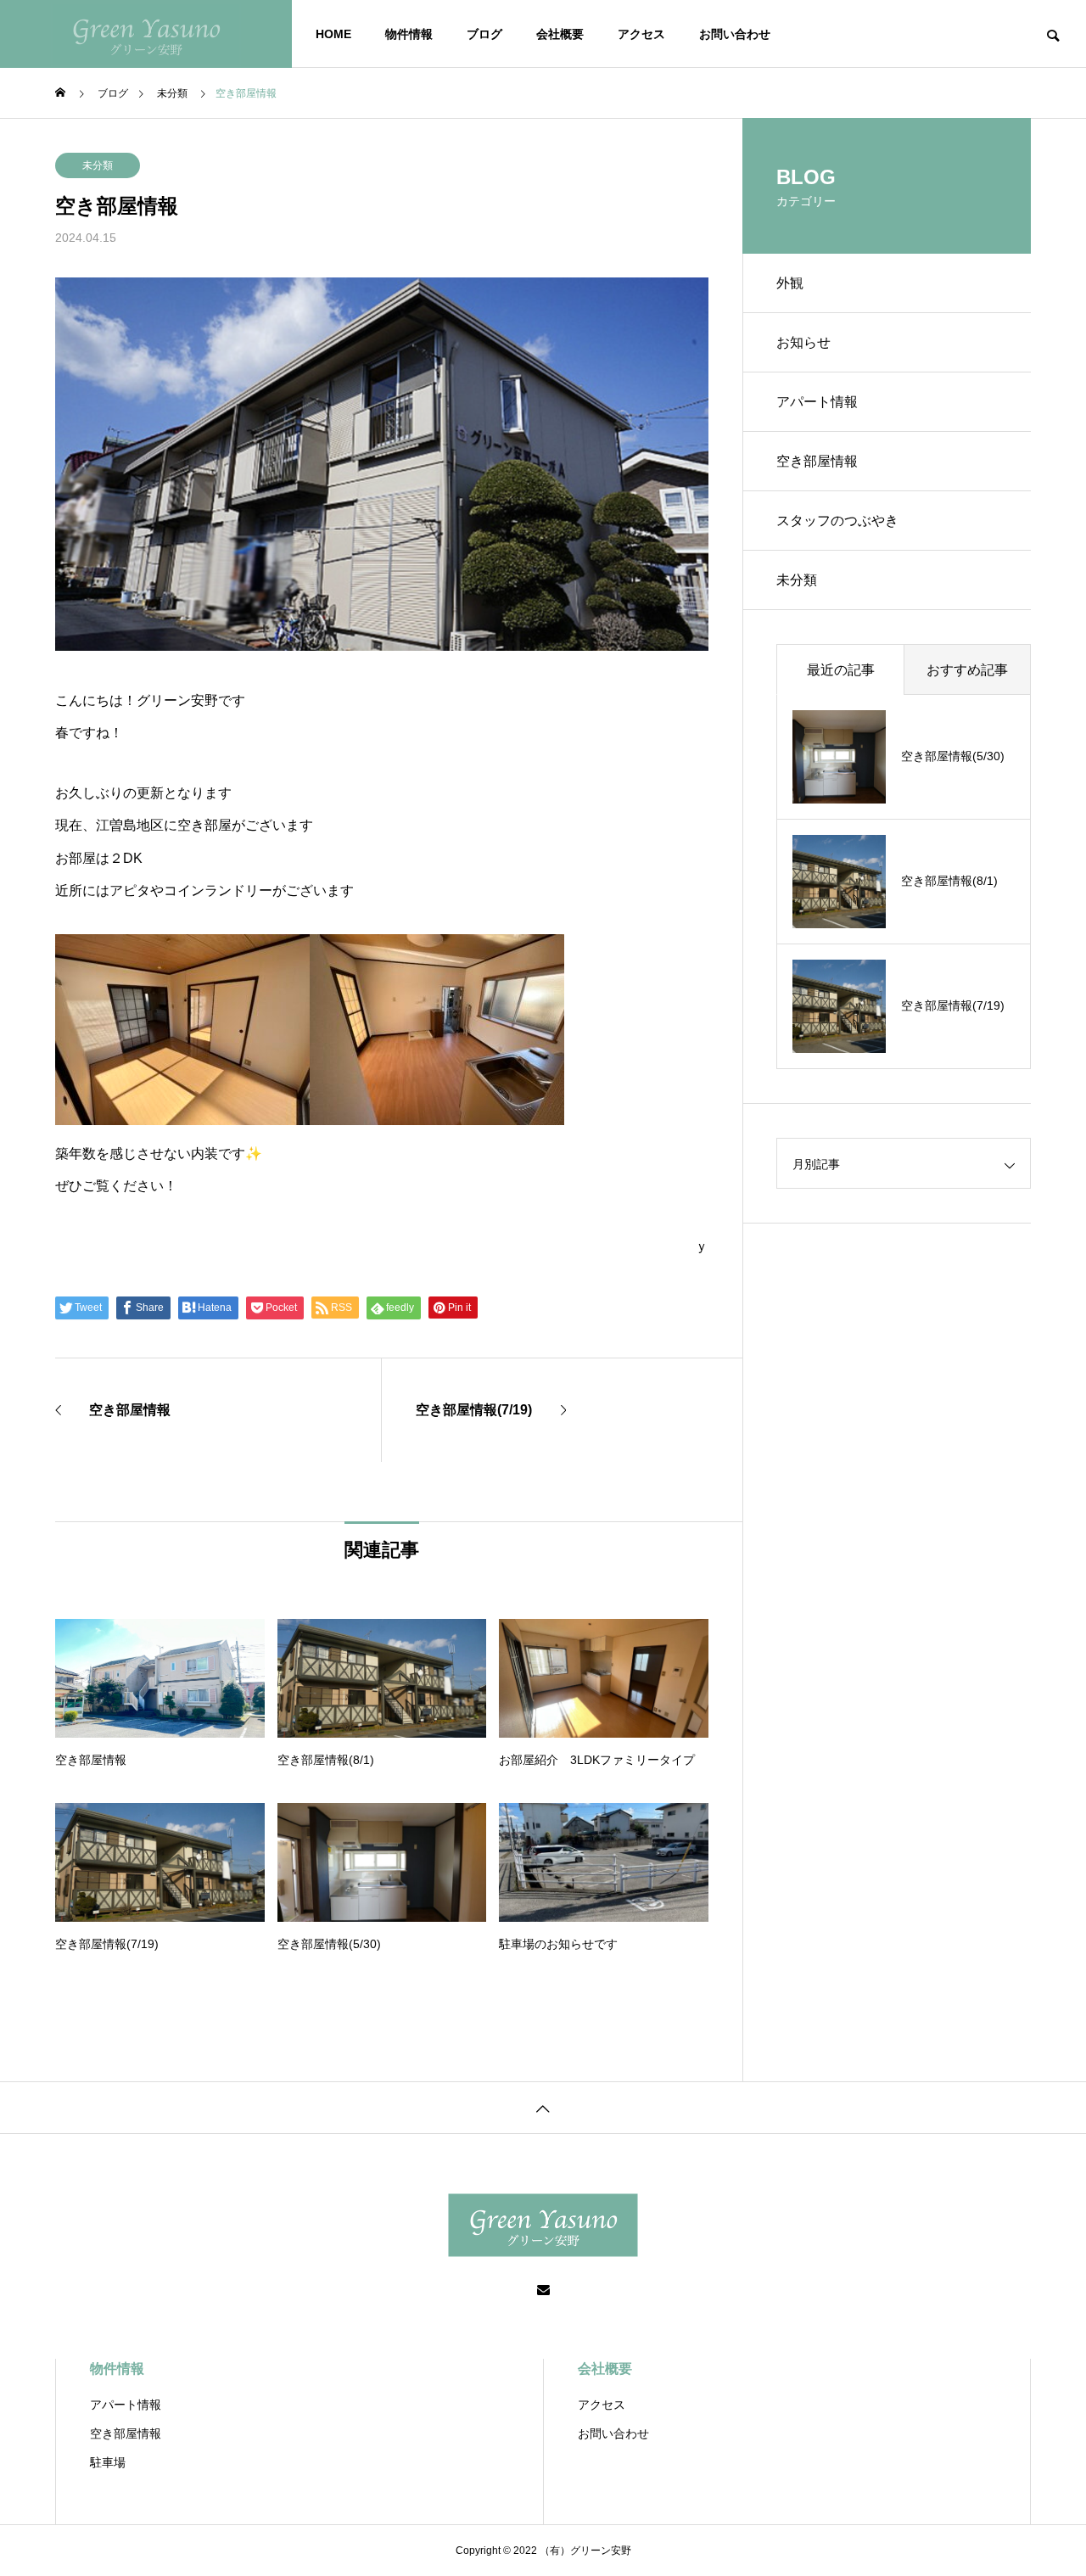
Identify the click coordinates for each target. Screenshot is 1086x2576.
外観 (790, 283)
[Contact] (543, 2291)
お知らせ (803, 342)
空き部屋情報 (817, 461)
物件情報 (409, 34)
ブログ (484, 34)
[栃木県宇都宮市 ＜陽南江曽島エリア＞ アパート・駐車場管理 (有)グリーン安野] (146, 34)
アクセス (641, 34)
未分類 (98, 165)
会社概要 (560, 34)
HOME (333, 34)
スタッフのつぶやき (837, 521)
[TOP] (543, 2107)
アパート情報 (817, 402)
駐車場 (108, 2462)
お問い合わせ (735, 34)
